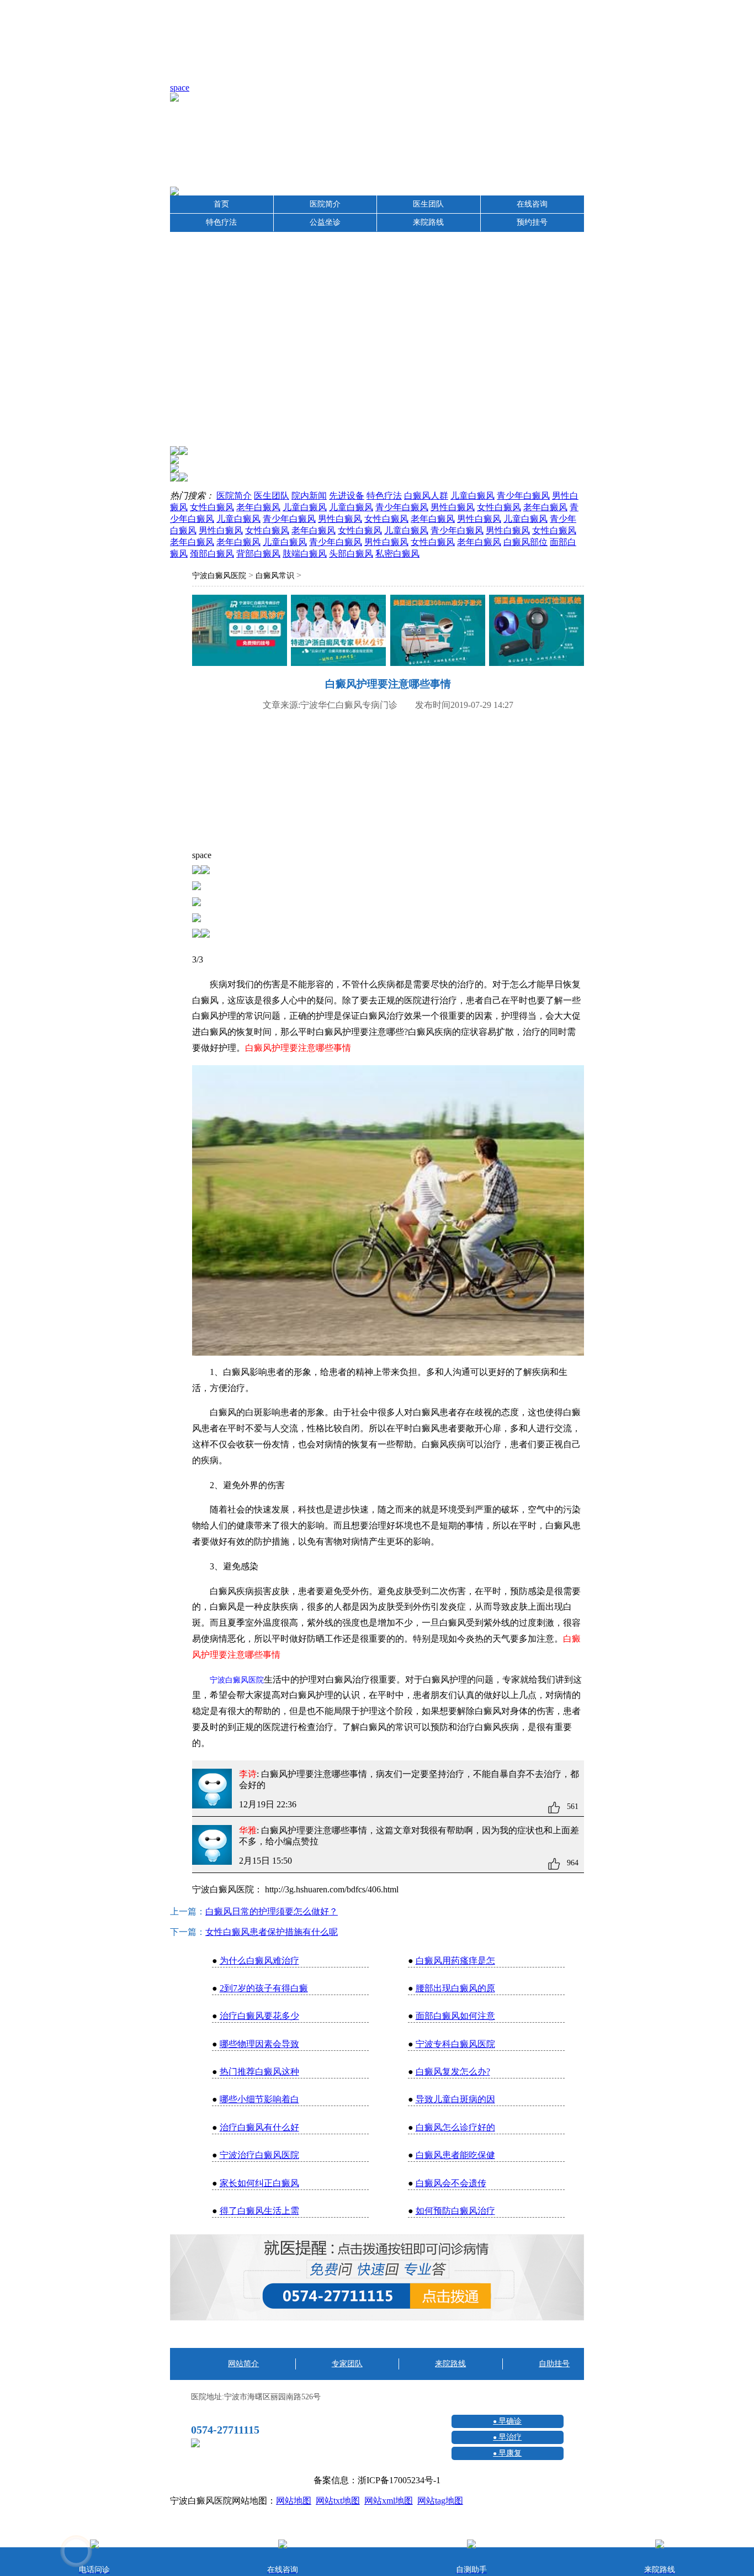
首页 (221, 204)
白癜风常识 (275, 576)
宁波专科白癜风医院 (455, 2044)
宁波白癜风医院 (219, 576)
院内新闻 (309, 496)
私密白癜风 (397, 554)
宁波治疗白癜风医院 (259, 2155)
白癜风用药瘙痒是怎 (455, 1961)
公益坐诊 (325, 222)
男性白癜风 (453, 507)
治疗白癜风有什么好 (259, 2127)
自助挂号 (554, 2364)
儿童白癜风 (472, 496)
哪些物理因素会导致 (259, 2044)
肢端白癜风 (305, 554)
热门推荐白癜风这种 (259, 2072)
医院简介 (325, 204)
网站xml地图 (389, 2501)
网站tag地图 (440, 2501)
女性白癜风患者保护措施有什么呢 (272, 1932)
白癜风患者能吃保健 (455, 2155)
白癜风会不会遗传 (451, 2183)
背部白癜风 (258, 554)
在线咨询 (532, 204)
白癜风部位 (525, 542)
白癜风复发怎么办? (453, 2072)
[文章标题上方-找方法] (438, 633)
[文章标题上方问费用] (338, 633)
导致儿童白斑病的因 (455, 2099)
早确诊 (510, 2421)
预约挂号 (532, 222)
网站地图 (294, 2501)
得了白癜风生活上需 (259, 2211)
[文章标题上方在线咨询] (537, 633)
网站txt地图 (338, 2501)
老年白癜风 (258, 507)
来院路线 (428, 222)
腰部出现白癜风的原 (455, 1988)
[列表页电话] (377, 2318)
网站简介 (243, 2364)
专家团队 (347, 2364)
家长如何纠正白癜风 (259, 2183)
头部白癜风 (351, 554)
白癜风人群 (426, 496)
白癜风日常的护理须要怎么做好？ (272, 1911)
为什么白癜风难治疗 (259, 1961)
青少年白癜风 (523, 496)
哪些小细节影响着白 (259, 2099)
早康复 (510, 2453)
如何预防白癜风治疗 (455, 2211)
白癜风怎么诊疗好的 (455, 2127)
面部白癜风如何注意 (455, 2016)
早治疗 (510, 2437)
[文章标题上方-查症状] (240, 633)
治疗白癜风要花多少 (259, 2016)
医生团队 (428, 204)
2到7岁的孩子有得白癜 (264, 1988)
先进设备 (347, 496)
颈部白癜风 (212, 554)
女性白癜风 (212, 507)
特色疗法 (221, 222)
